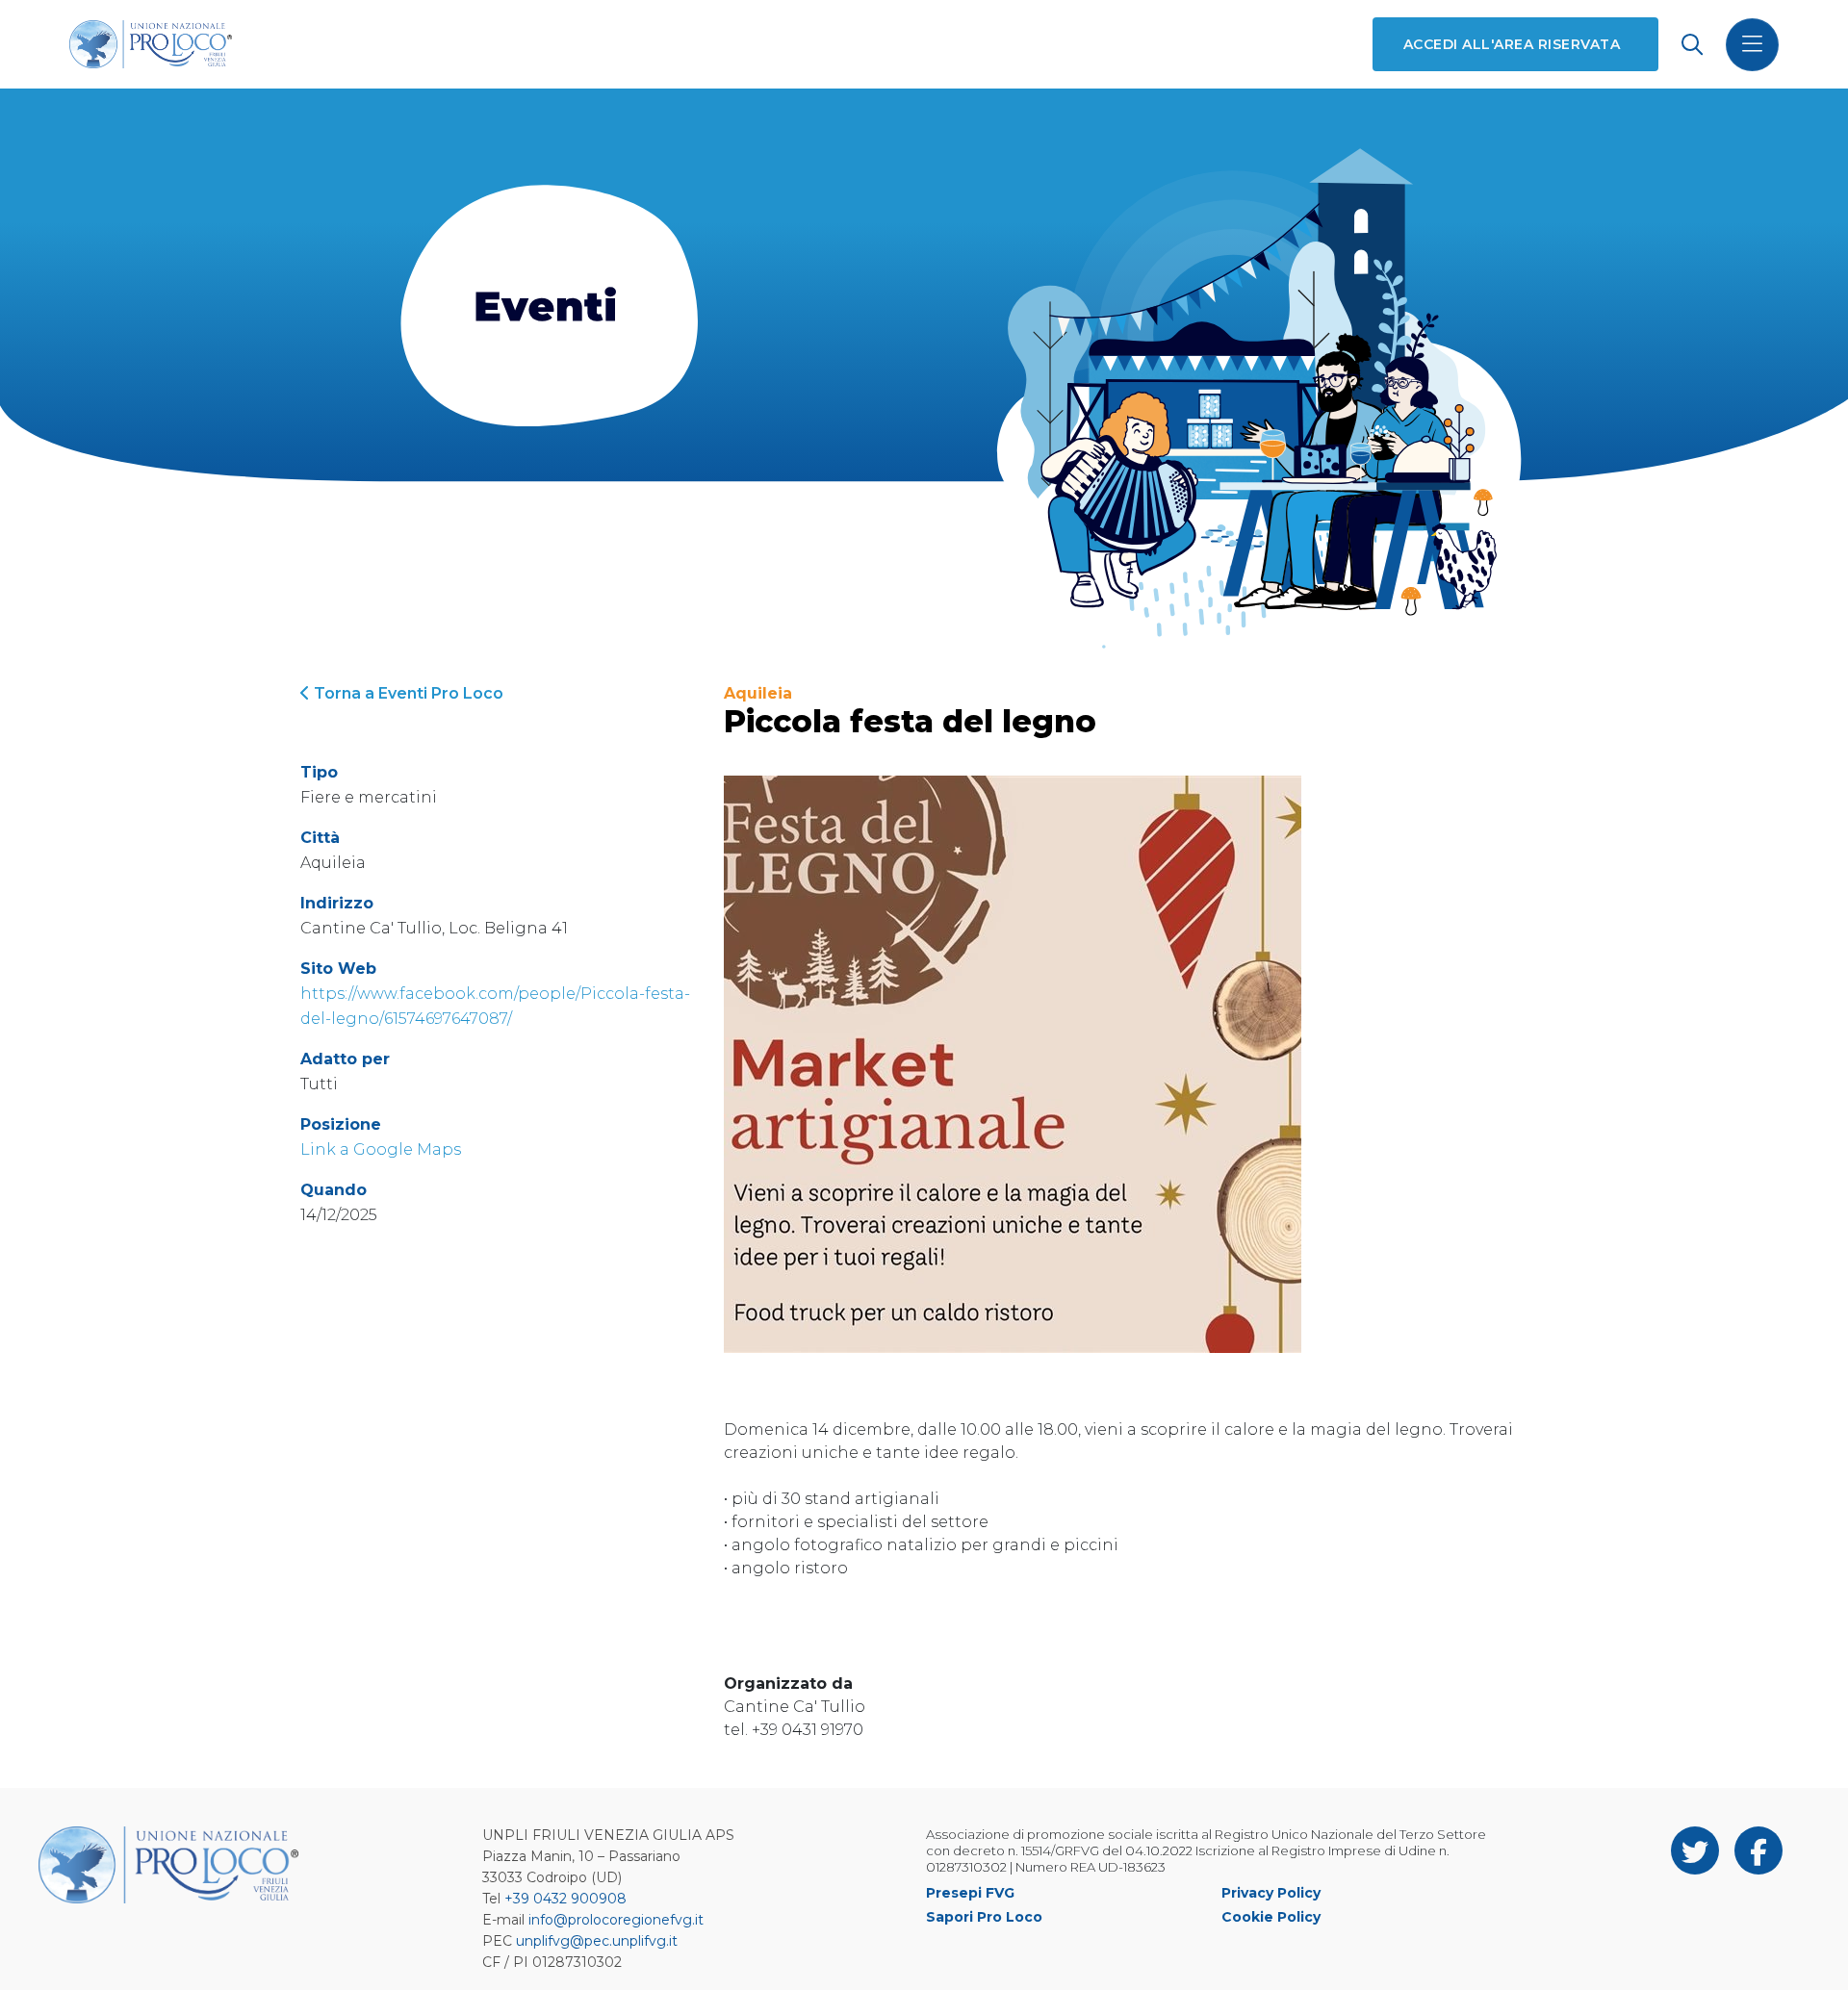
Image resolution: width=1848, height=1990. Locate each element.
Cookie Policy (1271, 1917)
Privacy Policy (1271, 1893)
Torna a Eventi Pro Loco (407, 693)
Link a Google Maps (381, 1149)
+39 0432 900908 (565, 1899)
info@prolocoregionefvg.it (616, 1920)
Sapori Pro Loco (984, 1917)
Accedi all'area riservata (1512, 44)
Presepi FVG (970, 1893)
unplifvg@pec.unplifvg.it (597, 1941)
